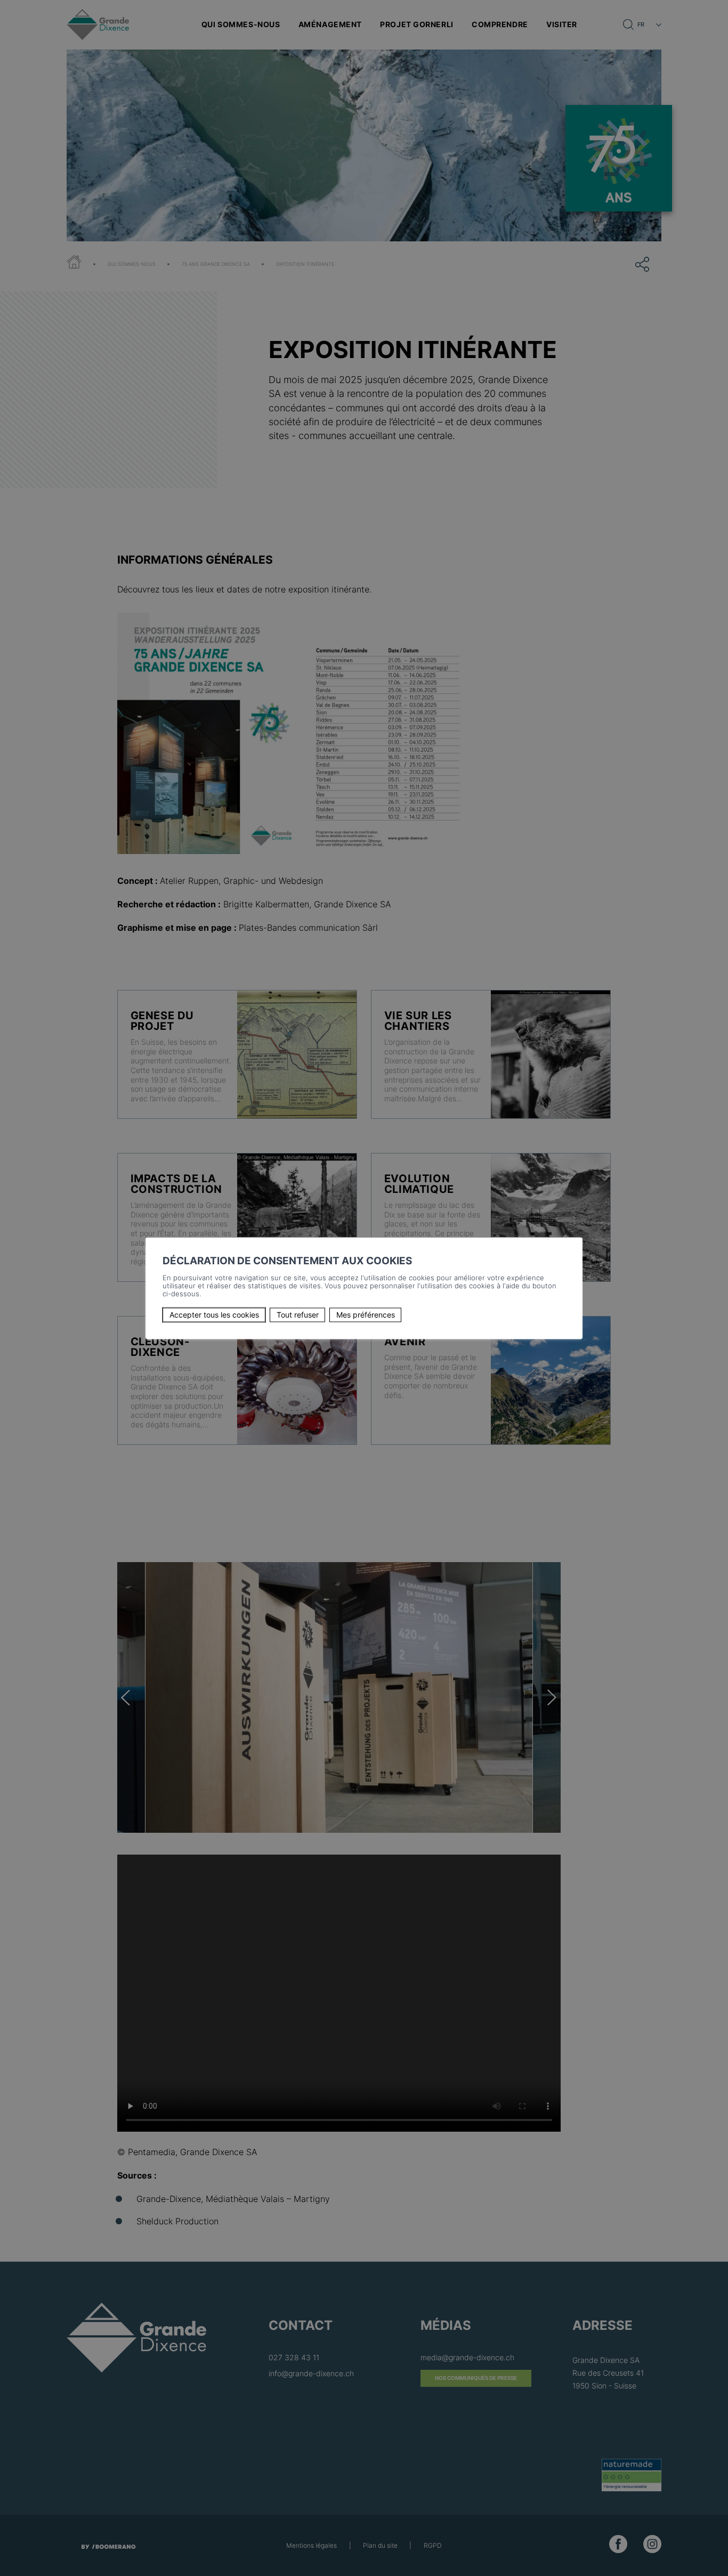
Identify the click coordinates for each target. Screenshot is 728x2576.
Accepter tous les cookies (214, 1315)
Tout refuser (298, 1315)
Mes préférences (366, 1315)
